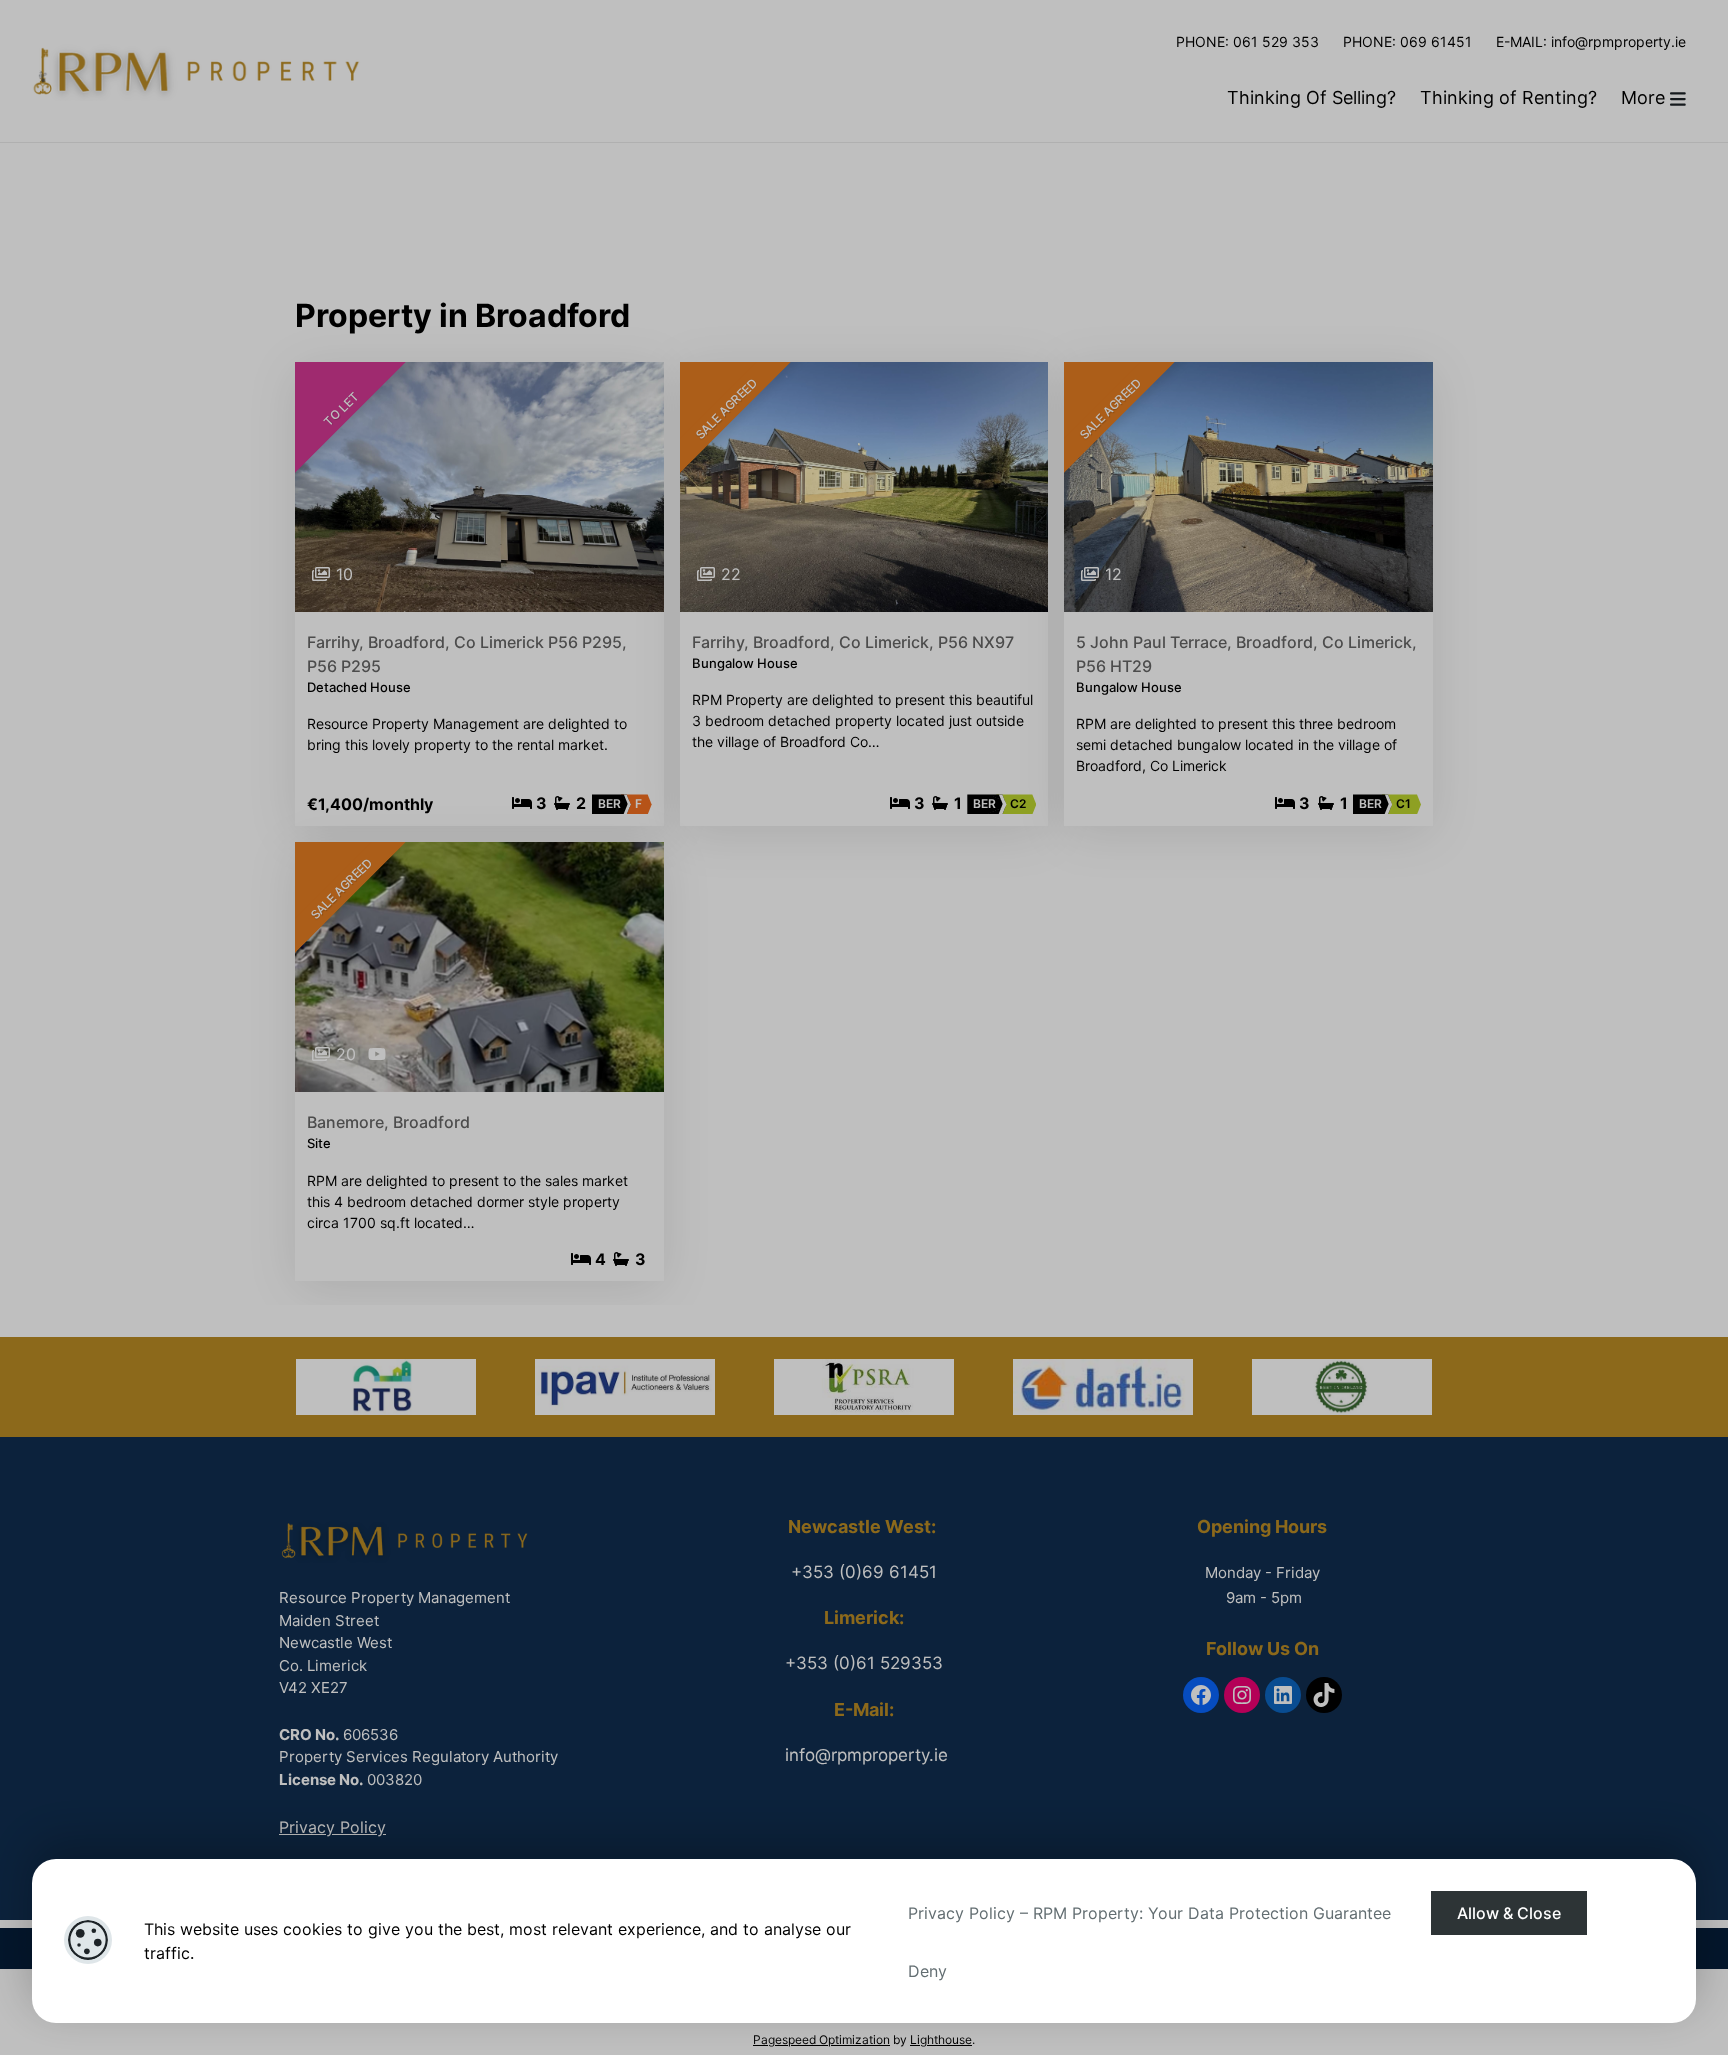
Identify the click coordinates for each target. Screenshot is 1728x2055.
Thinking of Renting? (1508, 97)
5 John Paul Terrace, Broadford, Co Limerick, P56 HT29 (1246, 654)
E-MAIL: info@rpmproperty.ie (1591, 41)
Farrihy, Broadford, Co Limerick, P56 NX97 (853, 642)
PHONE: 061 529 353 (1247, 41)
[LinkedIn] (1283, 1695)
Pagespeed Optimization (821, 2039)
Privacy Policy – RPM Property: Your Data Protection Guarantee (1149, 1913)
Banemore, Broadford (388, 1122)
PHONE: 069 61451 (1407, 41)
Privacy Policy (332, 1827)
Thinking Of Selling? (1311, 97)
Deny (927, 1971)
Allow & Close (1509, 1913)
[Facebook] (1201, 1695)
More (1645, 97)
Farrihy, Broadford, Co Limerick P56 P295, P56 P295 (467, 654)
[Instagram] (1242, 1695)
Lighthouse (941, 2039)
